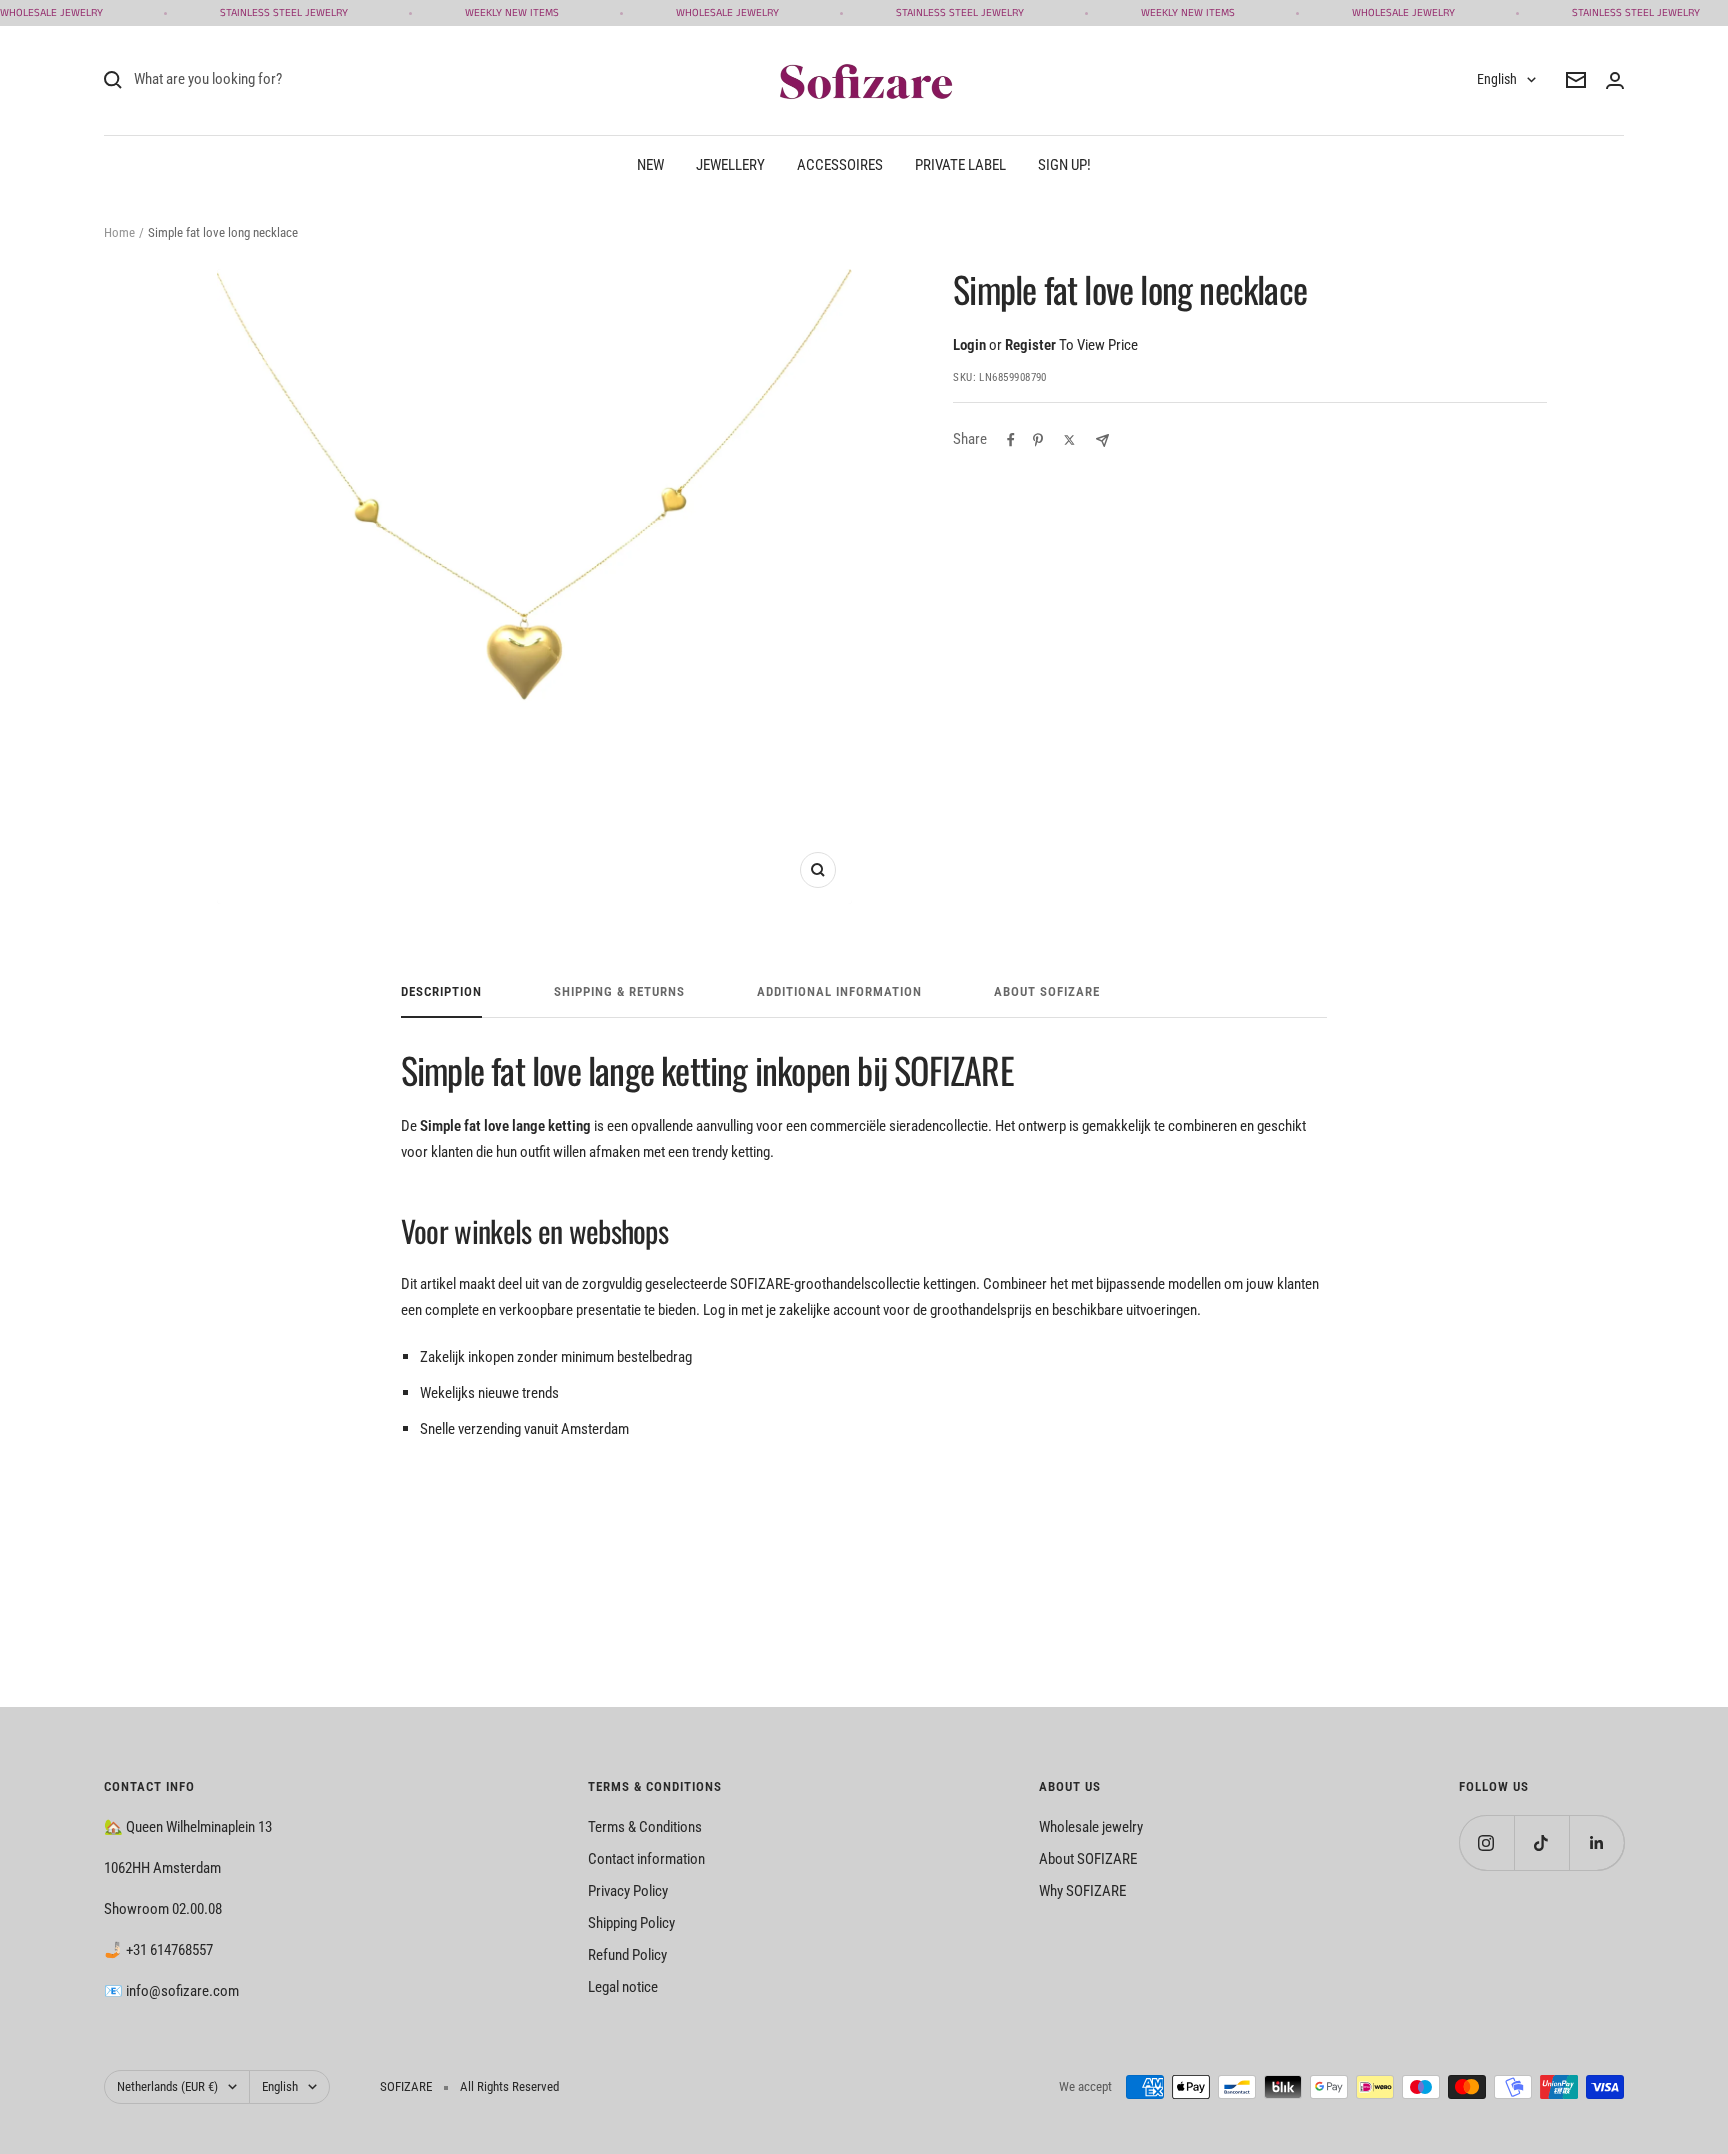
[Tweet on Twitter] (1069, 440)
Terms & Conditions (645, 1827)
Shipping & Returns (619, 991)
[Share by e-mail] (1102, 440)
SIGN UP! (1064, 165)
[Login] (1615, 80)
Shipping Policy (631, 1923)
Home (119, 232)
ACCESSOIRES (840, 165)
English (1497, 79)
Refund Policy (627, 1955)
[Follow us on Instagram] (1486, 1842)
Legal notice (623, 1987)
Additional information (839, 991)
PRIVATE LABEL (960, 165)
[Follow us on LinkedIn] (1596, 1842)
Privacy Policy (628, 1891)
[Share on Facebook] (1011, 440)
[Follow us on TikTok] (1541, 1842)
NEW (650, 165)
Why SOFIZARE (1082, 1891)
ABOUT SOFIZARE (1047, 991)
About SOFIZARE (1088, 1859)
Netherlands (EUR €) (167, 2086)
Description (441, 991)
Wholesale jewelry (1091, 1827)
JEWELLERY (730, 165)
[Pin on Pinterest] (1038, 440)
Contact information (646, 1859)
